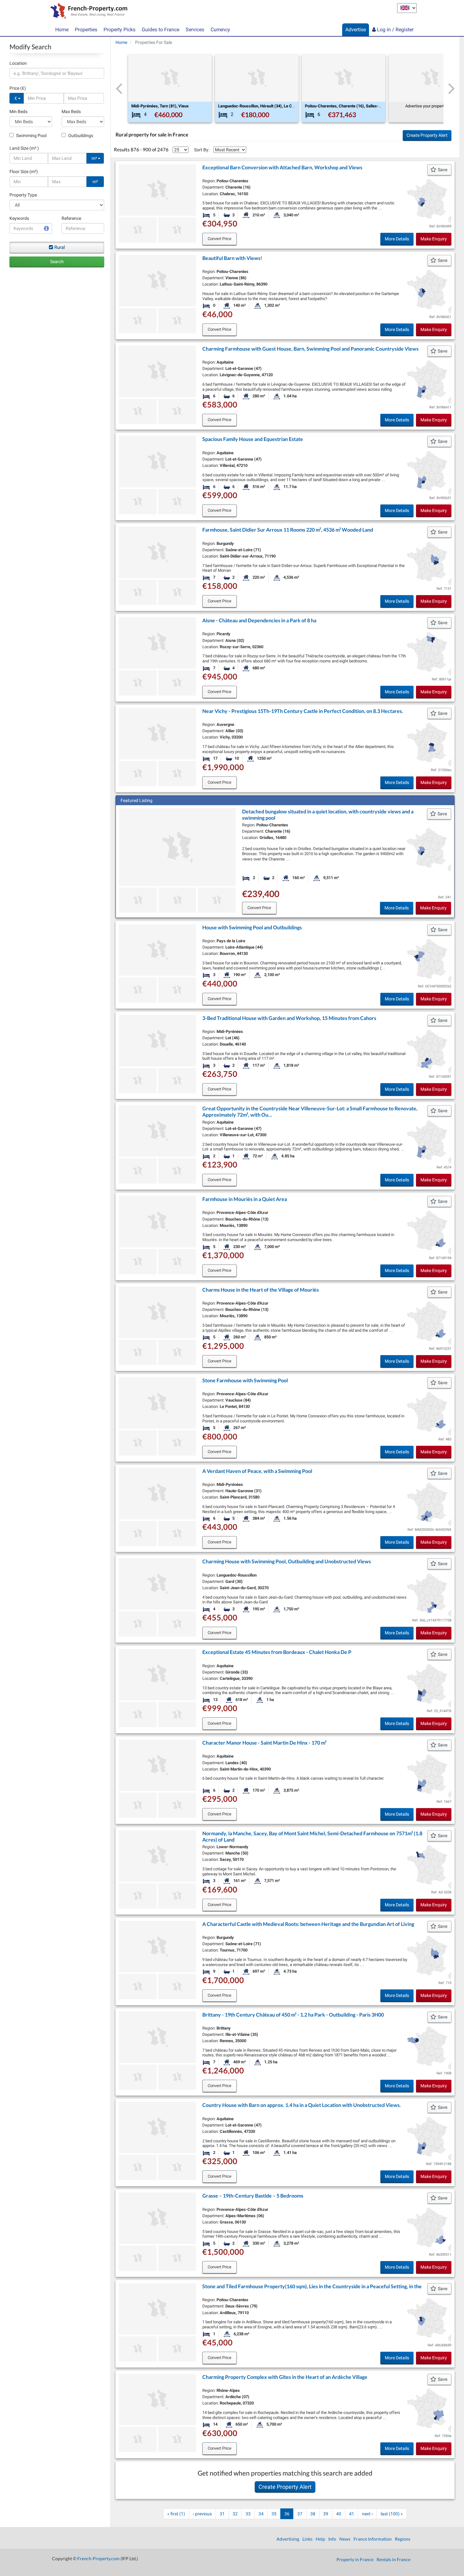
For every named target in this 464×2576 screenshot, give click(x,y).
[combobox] (57, 73)
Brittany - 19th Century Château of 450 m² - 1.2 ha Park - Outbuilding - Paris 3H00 (293, 2015)
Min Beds (18, 112)
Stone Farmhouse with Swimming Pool (245, 1380)
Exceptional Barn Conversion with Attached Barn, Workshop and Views (282, 167)
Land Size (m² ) (24, 148)
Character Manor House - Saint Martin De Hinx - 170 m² (264, 1743)
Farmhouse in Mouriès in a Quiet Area (245, 1199)
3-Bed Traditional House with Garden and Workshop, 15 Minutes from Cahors (289, 1018)
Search (57, 262)
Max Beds (71, 112)
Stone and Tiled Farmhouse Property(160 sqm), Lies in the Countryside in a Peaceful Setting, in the (312, 2286)
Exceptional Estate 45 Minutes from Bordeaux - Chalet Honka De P (277, 1652)
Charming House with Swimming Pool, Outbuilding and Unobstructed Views (287, 1561)
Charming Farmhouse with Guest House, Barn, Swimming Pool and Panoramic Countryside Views (310, 349)
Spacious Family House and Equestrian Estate (253, 439)
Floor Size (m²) (24, 172)
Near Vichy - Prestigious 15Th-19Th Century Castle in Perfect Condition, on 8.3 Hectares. (303, 711)
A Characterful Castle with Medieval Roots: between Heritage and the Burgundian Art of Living (308, 1924)
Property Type (23, 195)
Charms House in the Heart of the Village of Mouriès (261, 1290)
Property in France (355, 2559)
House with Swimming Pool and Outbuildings (252, 927)
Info (332, 2539)
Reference (71, 218)
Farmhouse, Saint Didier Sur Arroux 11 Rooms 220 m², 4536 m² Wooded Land (288, 530)
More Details (397, 239)
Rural (60, 247)
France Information (373, 2539)
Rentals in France (393, 2559)
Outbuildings (80, 136)
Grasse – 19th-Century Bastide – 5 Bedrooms (253, 2196)
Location (18, 63)
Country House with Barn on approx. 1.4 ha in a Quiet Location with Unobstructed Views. (302, 2105)
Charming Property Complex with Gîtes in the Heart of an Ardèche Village (285, 2377)
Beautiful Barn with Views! (232, 258)
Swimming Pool (31, 136)
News (345, 2539)
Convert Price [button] (220, 239)
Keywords (19, 218)
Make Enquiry (434, 239)
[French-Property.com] (87, 12)
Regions (403, 2539)
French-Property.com (98, 2558)
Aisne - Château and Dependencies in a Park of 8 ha (259, 620)
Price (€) (18, 88)
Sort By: (202, 150)
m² (95, 158)
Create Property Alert (427, 135)
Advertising (288, 2539)
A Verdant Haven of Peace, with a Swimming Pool (257, 1471)
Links (307, 2539)
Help (320, 2539)
